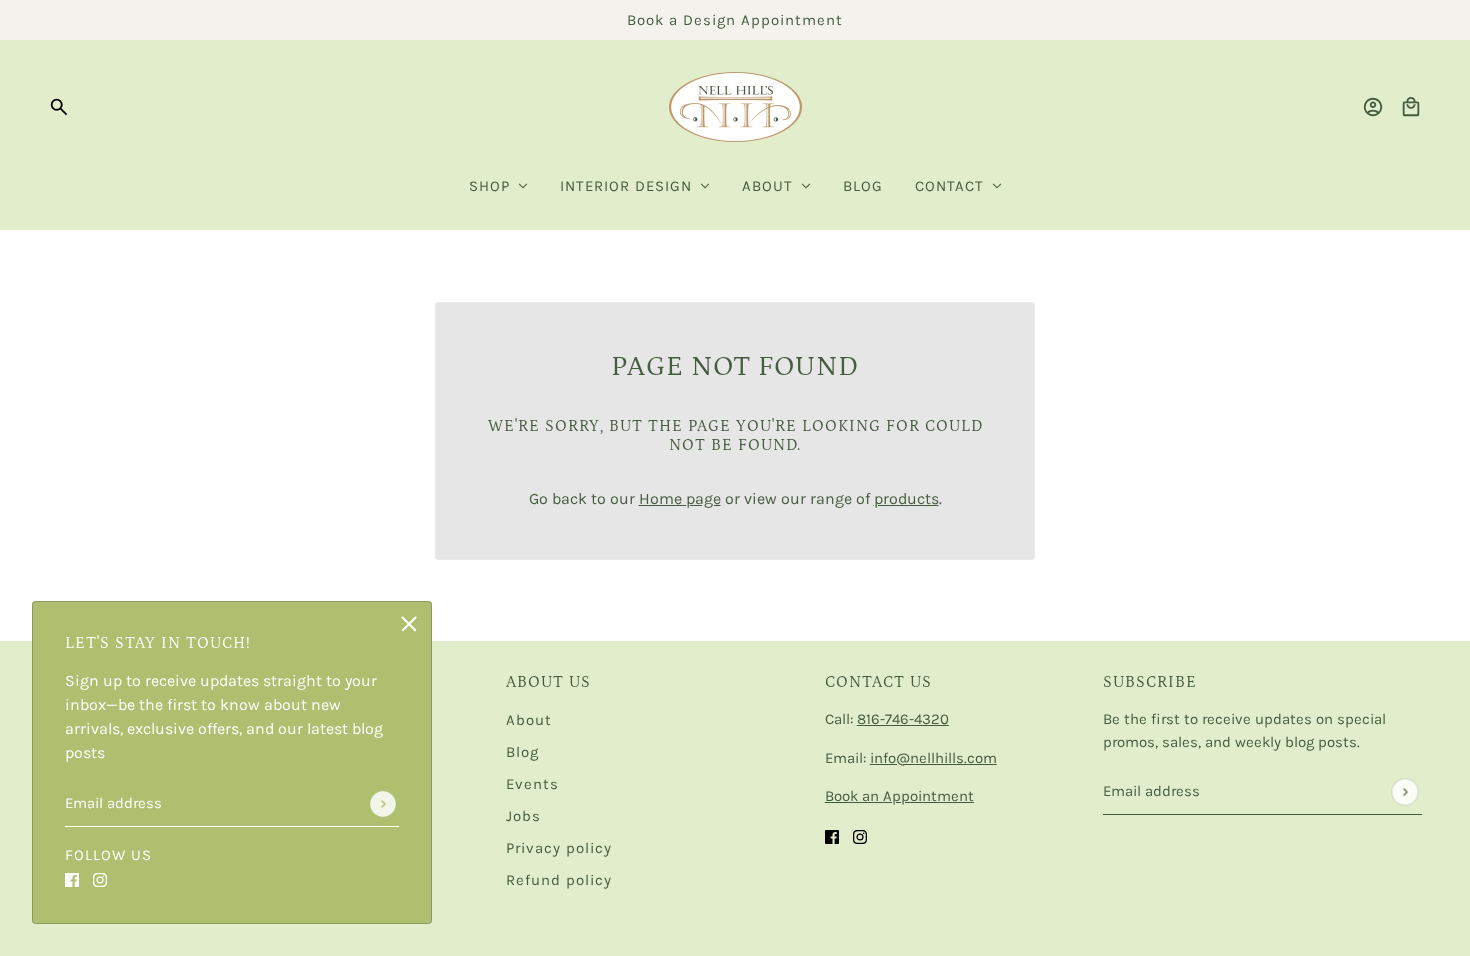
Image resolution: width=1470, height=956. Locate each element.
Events (532, 784)
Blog (522, 752)
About (529, 720)
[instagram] (100, 879)
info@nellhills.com (933, 758)
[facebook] (72, 879)
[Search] (59, 107)
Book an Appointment (899, 796)
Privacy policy (559, 848)
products (906, 498)
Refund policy (559, 880)
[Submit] (383, 804)
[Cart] (1411, 107)
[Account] (1373, 107)
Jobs (523, 816)
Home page (680, 498)
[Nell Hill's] (735, 107)
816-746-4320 (903, 719)
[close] (409, 624)
